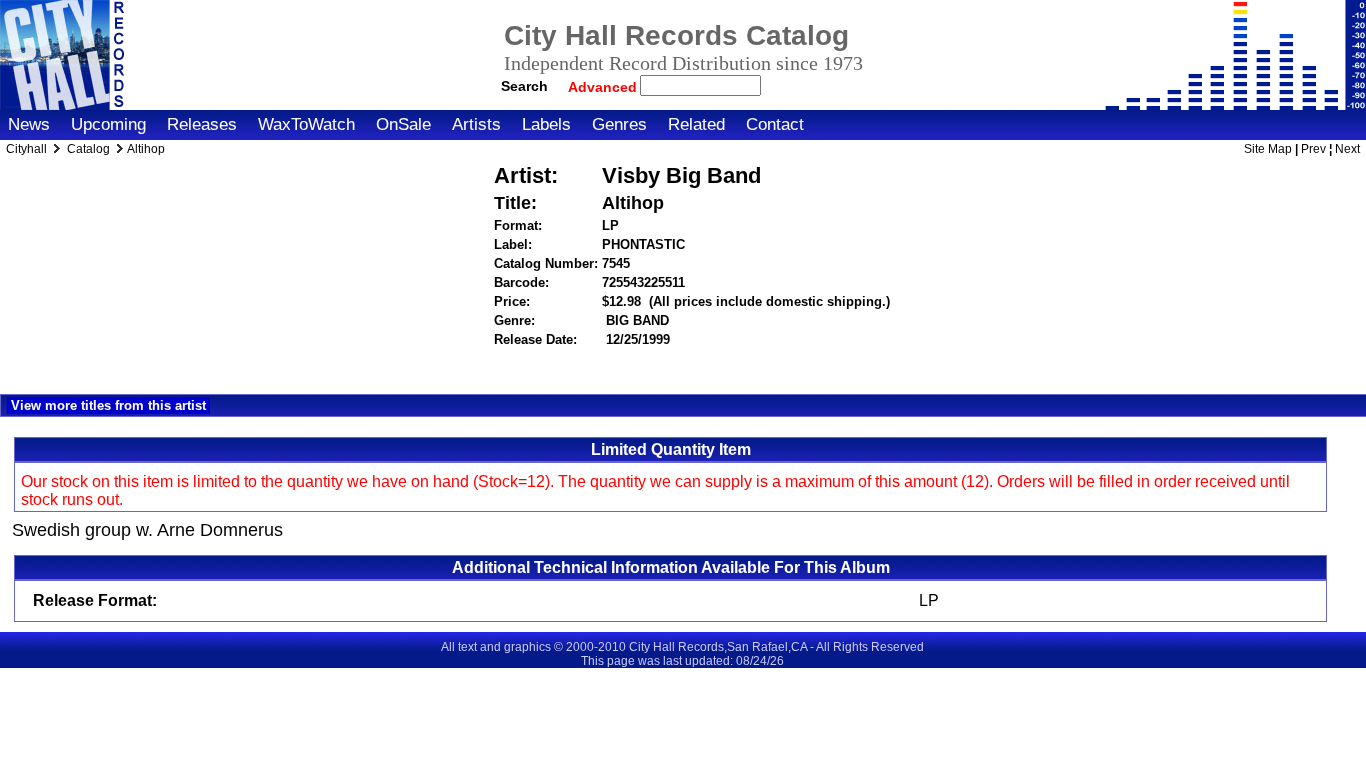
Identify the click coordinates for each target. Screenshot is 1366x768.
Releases (202, 124)
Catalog (88, 149)
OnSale (403, 124)
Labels (546, 124)
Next (1347, 149)
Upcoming (108, 124)
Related (696, 124)
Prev (1313, 149)
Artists (476, 124)
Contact (775, 124)
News (29, 124)
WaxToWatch (306, 124)
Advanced (604, 87)
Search (524, 86)
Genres (619, 124)
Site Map (1268, 149)
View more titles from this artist (108, 405)
